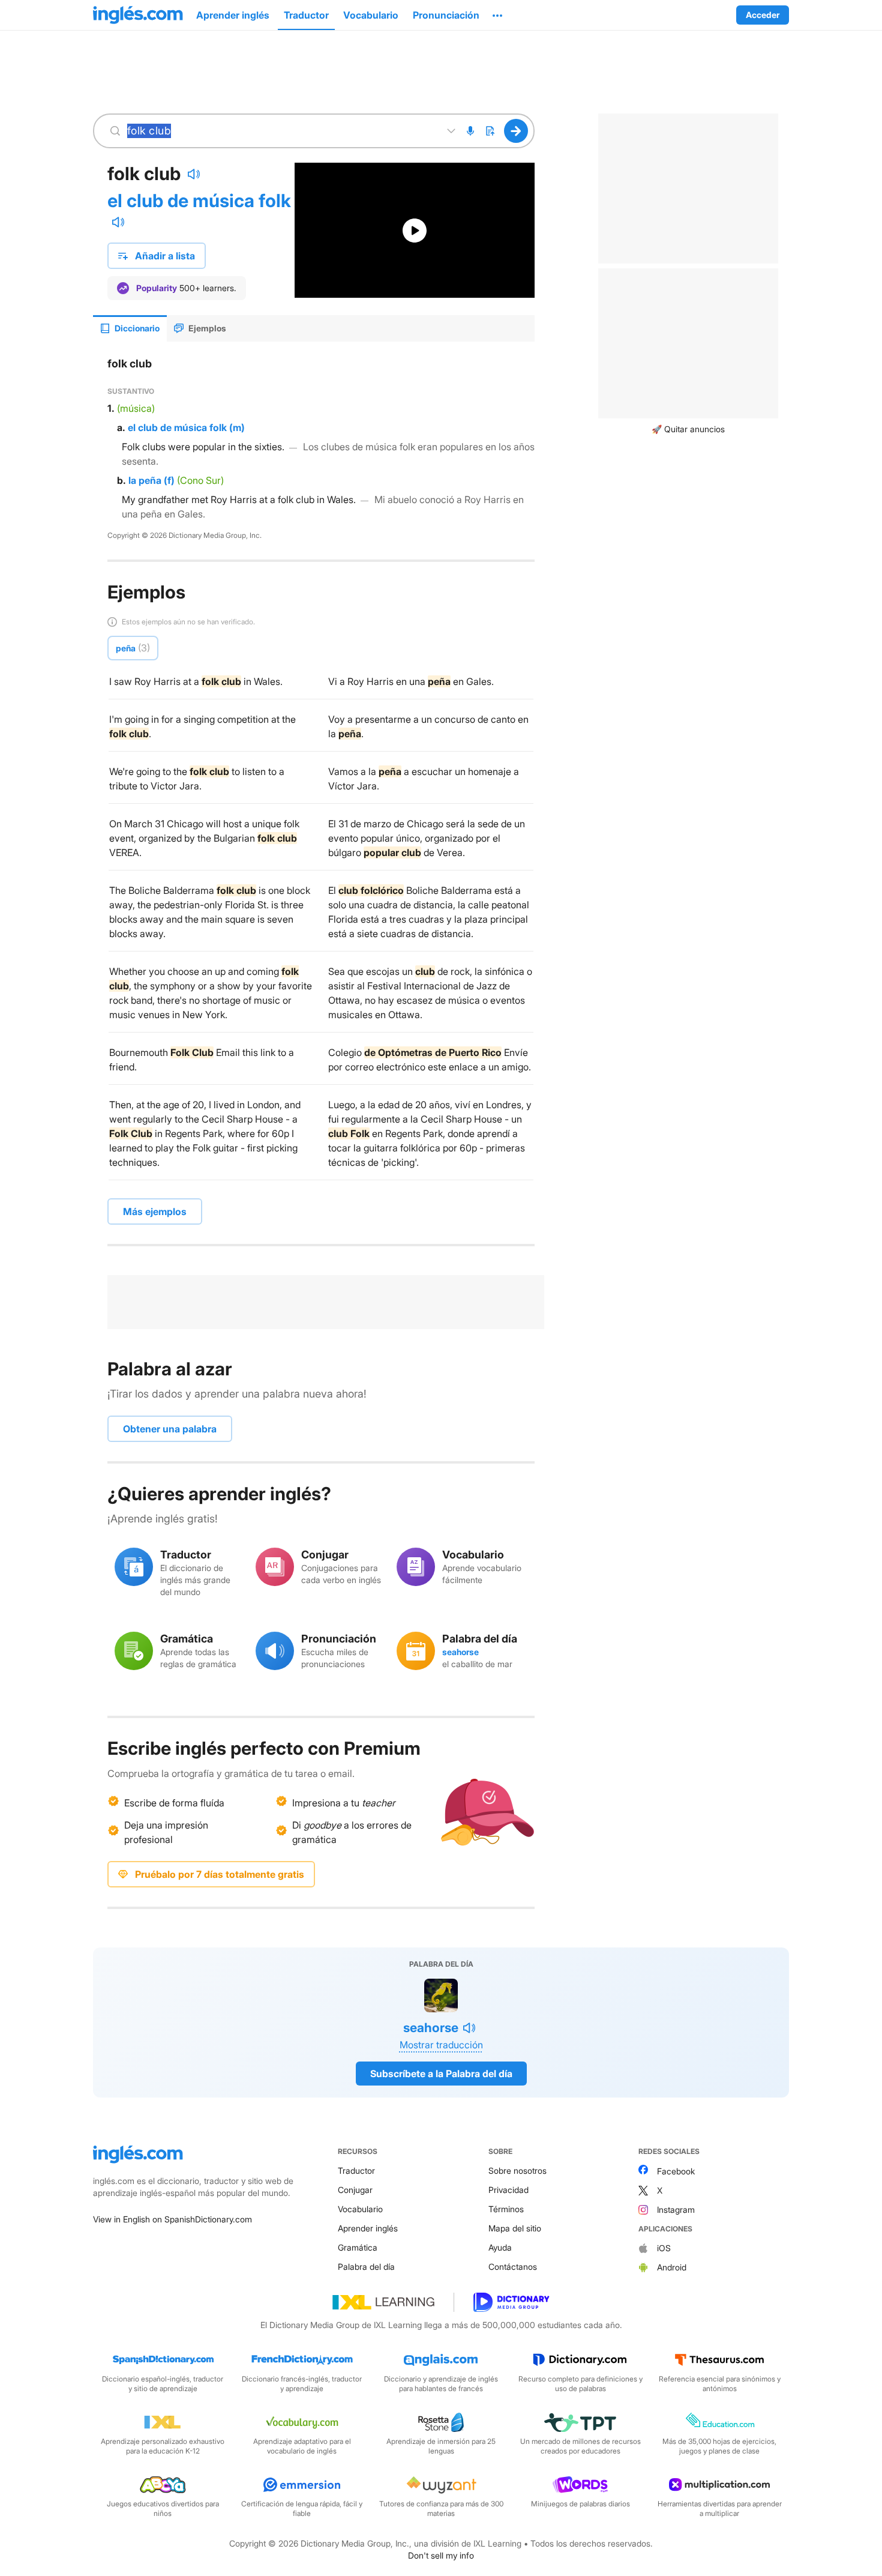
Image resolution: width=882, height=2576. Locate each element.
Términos (506, 2209)
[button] (497, 15)
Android (672, 2267)
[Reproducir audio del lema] (194, 174)
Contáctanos (513, 2267)
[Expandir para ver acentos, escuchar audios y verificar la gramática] (451, 131)
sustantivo (131, 391)
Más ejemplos (155, 1211)
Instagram (676, 2210)
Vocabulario (360, 2209)
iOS (664, 2248)
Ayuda (500, 2247)
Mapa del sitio (515, 2228)
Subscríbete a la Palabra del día (441, 2074)
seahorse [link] (460, 1652)
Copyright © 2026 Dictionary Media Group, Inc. (184, 535)
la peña (145, 480)
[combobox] (281, 131)
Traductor (356, 2170)
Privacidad (508, 2190)
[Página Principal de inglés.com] (138, 15)
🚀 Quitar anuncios (688, 429)
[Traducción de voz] (470, 131)
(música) (136, 408)
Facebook (676, 2171)
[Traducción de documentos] (490, 131)
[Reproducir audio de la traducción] (118, 222)
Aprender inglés (368, 2228)
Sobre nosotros (517, 2170)
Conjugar (355, 2190)
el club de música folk (199, 201)
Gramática (358, 2247)
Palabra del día (366, 2267)
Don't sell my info (441, 2555)
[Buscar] (516, 131)
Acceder (763, 15)
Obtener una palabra (170, 1429)
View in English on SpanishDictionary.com (172, 2219)
